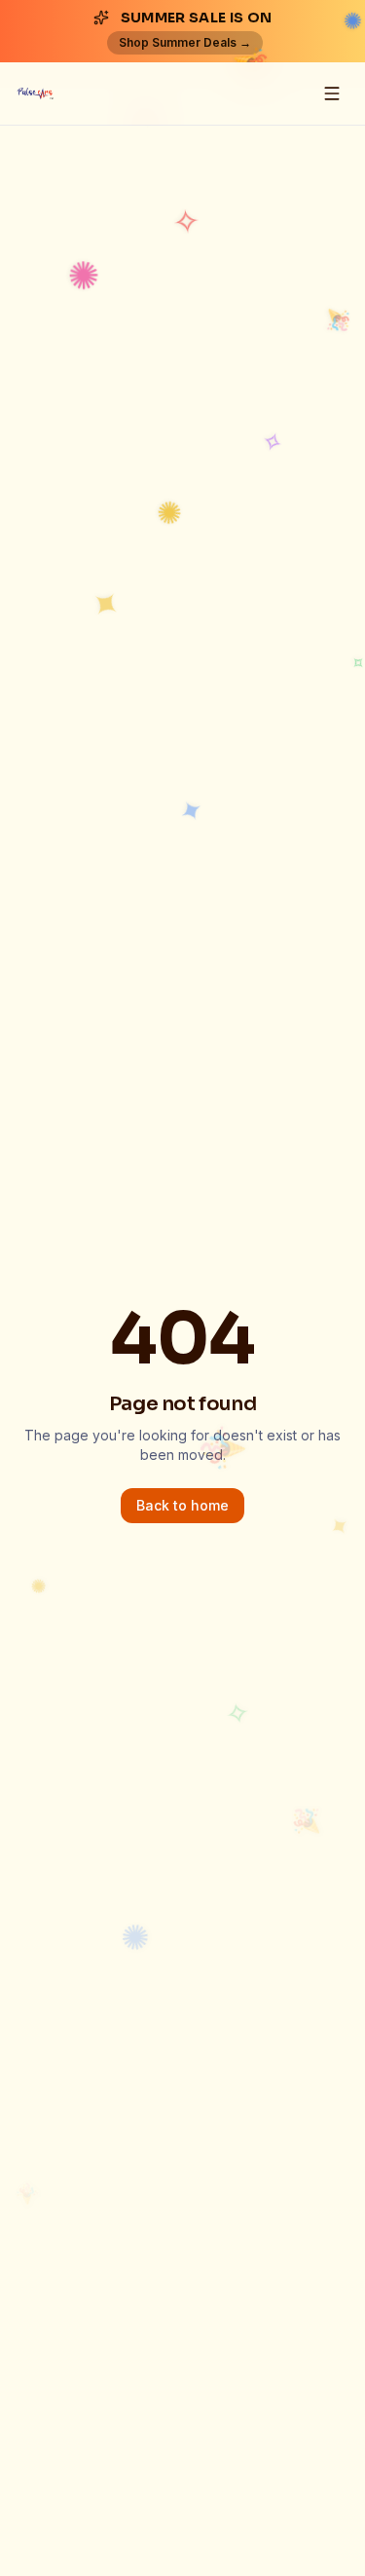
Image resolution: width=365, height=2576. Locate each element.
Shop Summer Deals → (185, 42)
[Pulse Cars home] (35, 93)
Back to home (182, 1505)
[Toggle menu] (332, 93)
